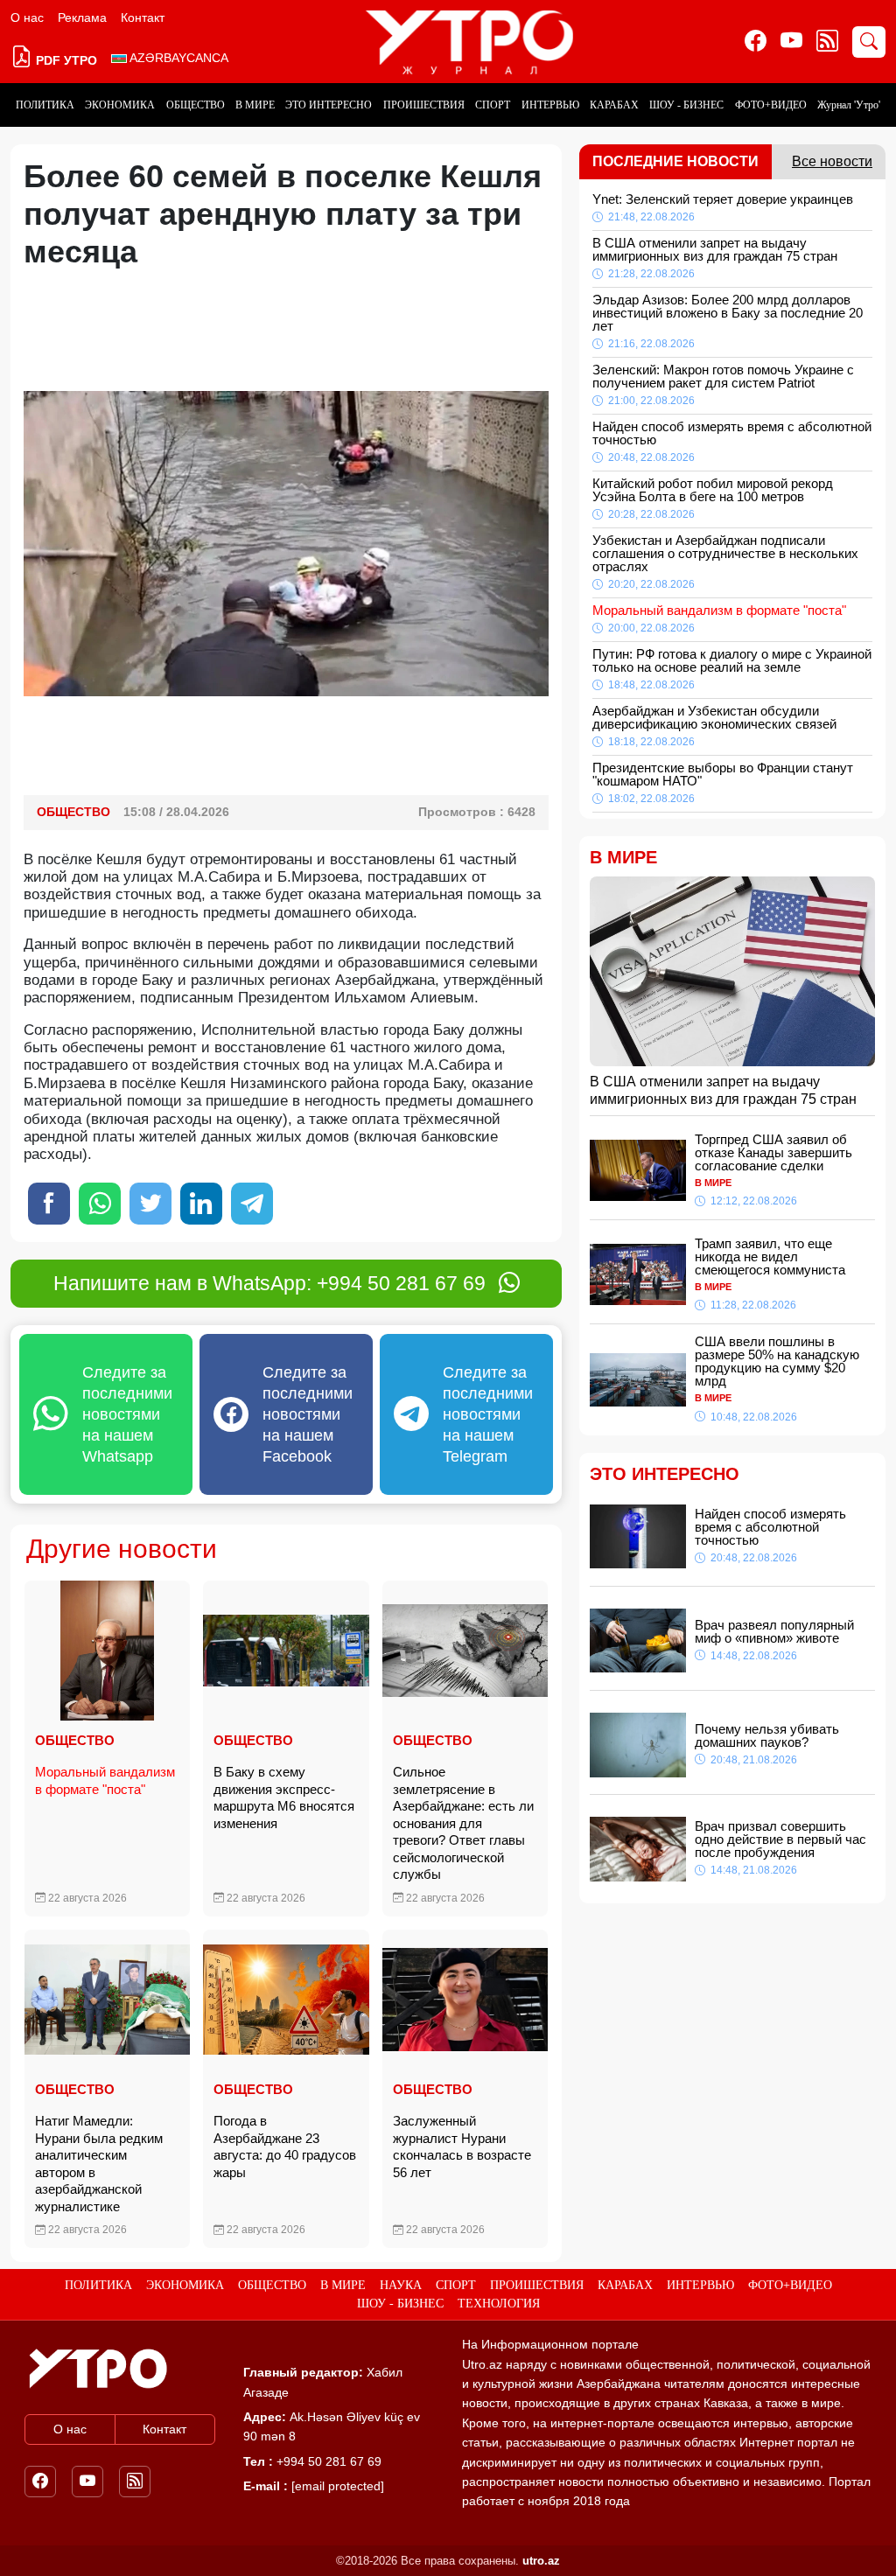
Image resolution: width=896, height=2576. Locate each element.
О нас (27, 17)
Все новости (832, 161)
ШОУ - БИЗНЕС (686, 105)
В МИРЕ (255, 105)
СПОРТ (493, 105)
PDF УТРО (65, 60)
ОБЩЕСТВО (196, 105)
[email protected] (338, 2486)
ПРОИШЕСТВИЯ (424, 105)
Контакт (143, 17)
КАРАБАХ (614, 105)
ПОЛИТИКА (45, 105)
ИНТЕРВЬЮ (550, 105)
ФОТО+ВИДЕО (771, 105)
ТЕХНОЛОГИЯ (499, 2304)
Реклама (82, 17)
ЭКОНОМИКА (120, 105)
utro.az (541, 2561)
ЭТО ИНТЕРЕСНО (329, 105)
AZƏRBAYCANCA (178, 58)
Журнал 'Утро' (849, 105)
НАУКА (401, 2285)
